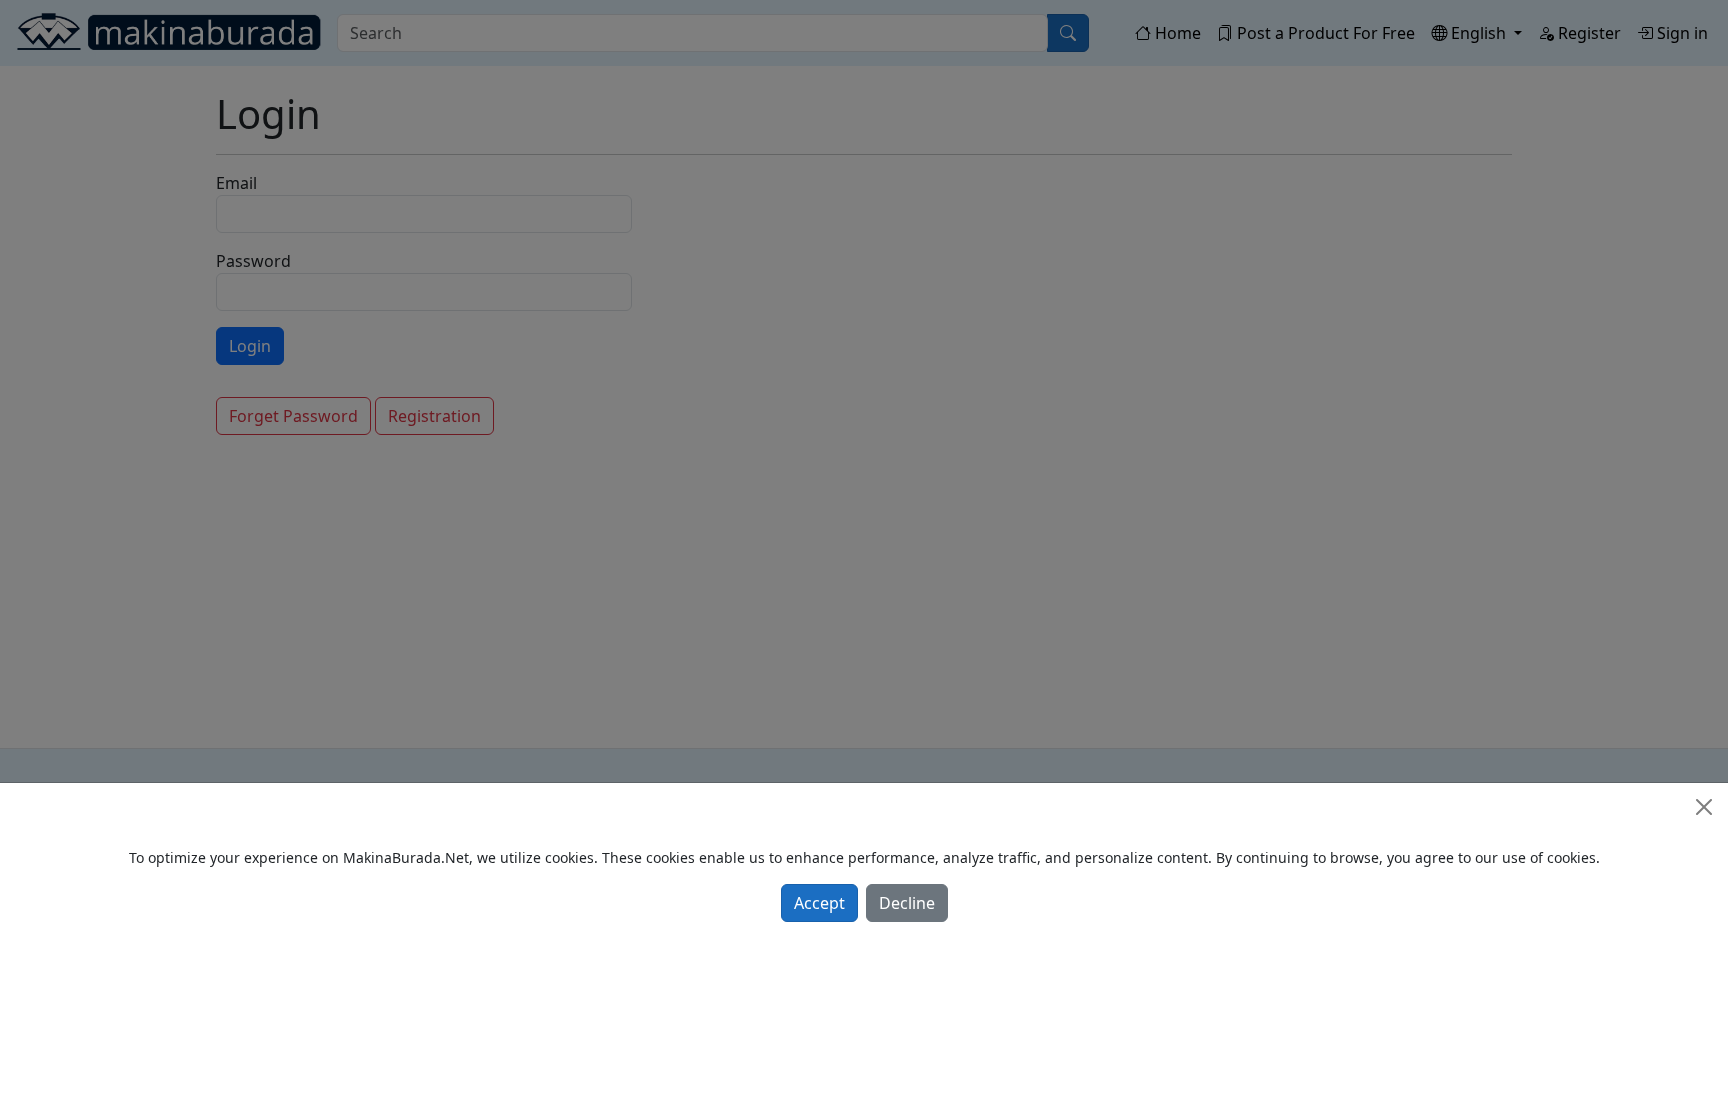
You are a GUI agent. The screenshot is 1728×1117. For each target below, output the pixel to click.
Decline (907, 903)
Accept (819, 903)
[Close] (1704, 807)
